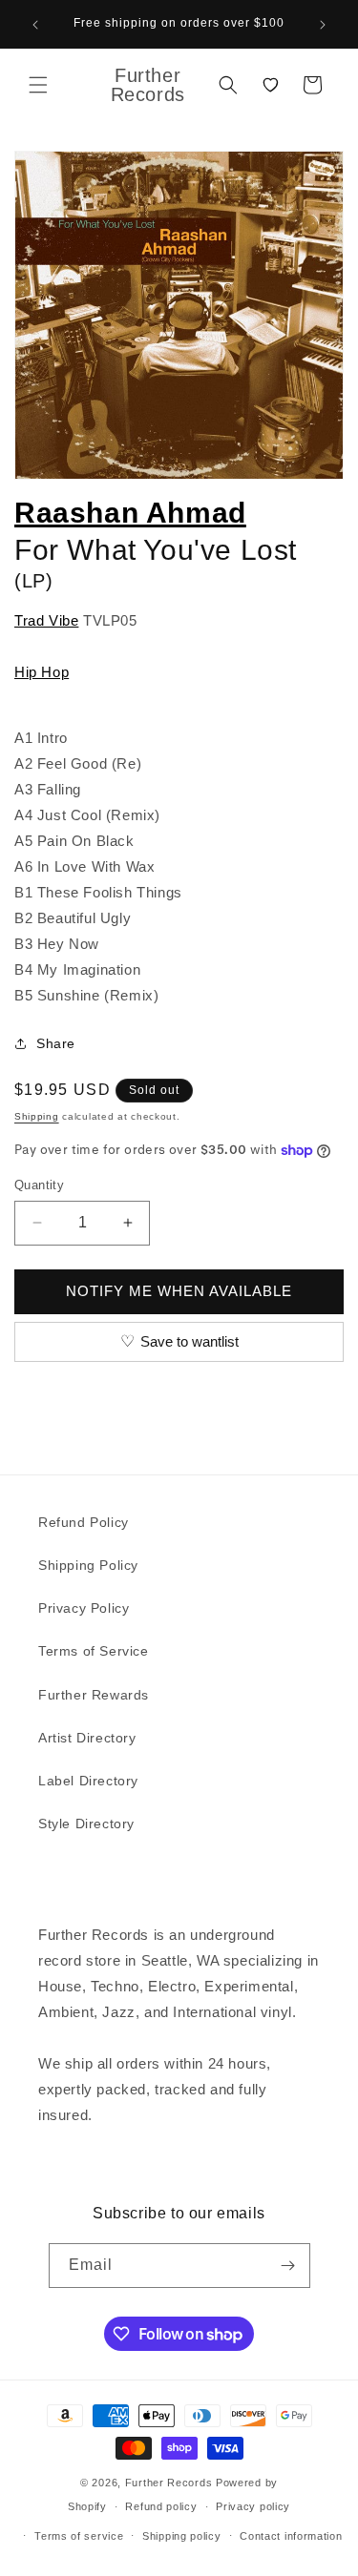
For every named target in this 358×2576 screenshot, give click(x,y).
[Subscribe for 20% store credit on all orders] (288, 2266)
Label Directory (88, 1781)
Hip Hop (42, 672)
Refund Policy (84, 1522)
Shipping (37, 1116)
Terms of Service (94, 1651)
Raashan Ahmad (130, 513)
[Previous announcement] (35, 25)
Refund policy (161, 2506)
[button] (38, 85)
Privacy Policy (84, 1608)
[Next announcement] (323, 25)
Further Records (169, 2483)
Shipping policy (182, 2536)
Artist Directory (87, 1738)
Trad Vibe (46, 620)
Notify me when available (179, 1291)
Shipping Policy (88, 1565)
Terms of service (79, 2536)
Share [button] (56, 1043)
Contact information (291, 2536)
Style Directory (86, 1824)
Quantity (39, 1185)
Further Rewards (94, 1695)
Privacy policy (253, 2506)
